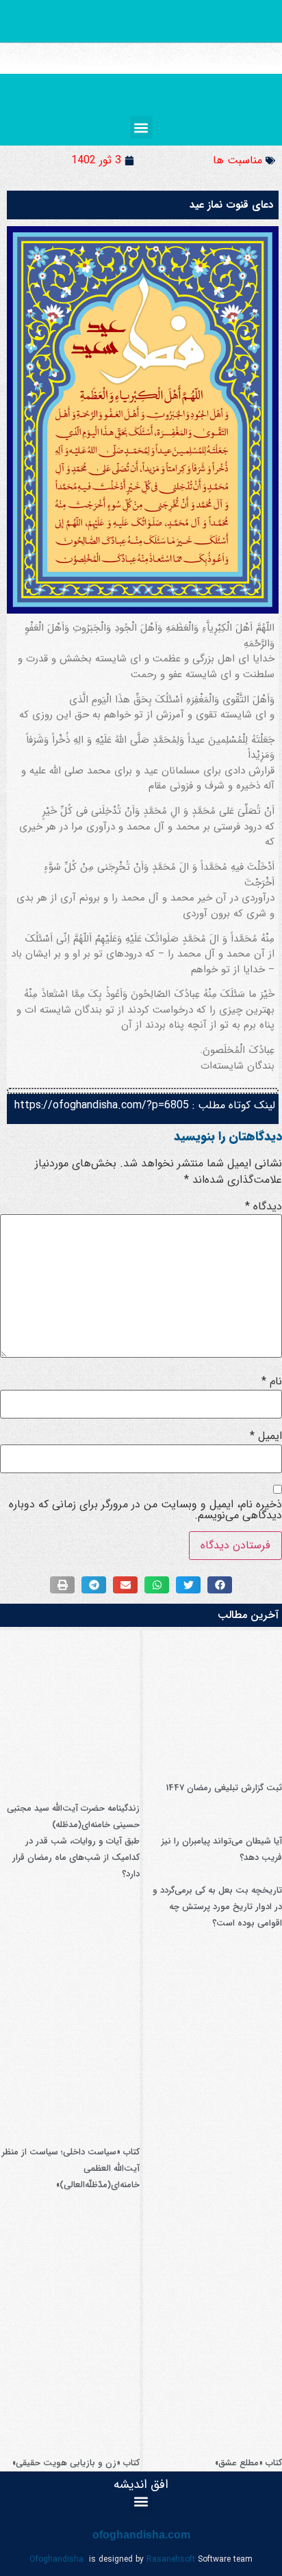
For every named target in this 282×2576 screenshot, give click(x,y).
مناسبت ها (238, 160)
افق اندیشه (141, 2484)
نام (272, 1382)
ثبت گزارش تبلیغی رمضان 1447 (224, 1788)
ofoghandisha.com (141, 2535)
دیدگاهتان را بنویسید (228, 1136)
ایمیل (266, 1436)
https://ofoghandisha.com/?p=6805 (102, 1105)
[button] (141, 127)
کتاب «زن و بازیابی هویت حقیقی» (76, 2463)
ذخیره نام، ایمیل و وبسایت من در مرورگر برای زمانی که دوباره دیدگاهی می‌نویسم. (145, 1510)
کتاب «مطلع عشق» (248, 2463)
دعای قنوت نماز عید (231, 205)
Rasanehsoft (171, 2559)
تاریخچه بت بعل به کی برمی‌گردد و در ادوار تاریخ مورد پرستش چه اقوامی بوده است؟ (217, 1907)
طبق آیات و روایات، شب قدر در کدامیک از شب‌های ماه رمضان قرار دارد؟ (76, 1858)
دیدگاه (264, 1207)
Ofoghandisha (56, 2559)
